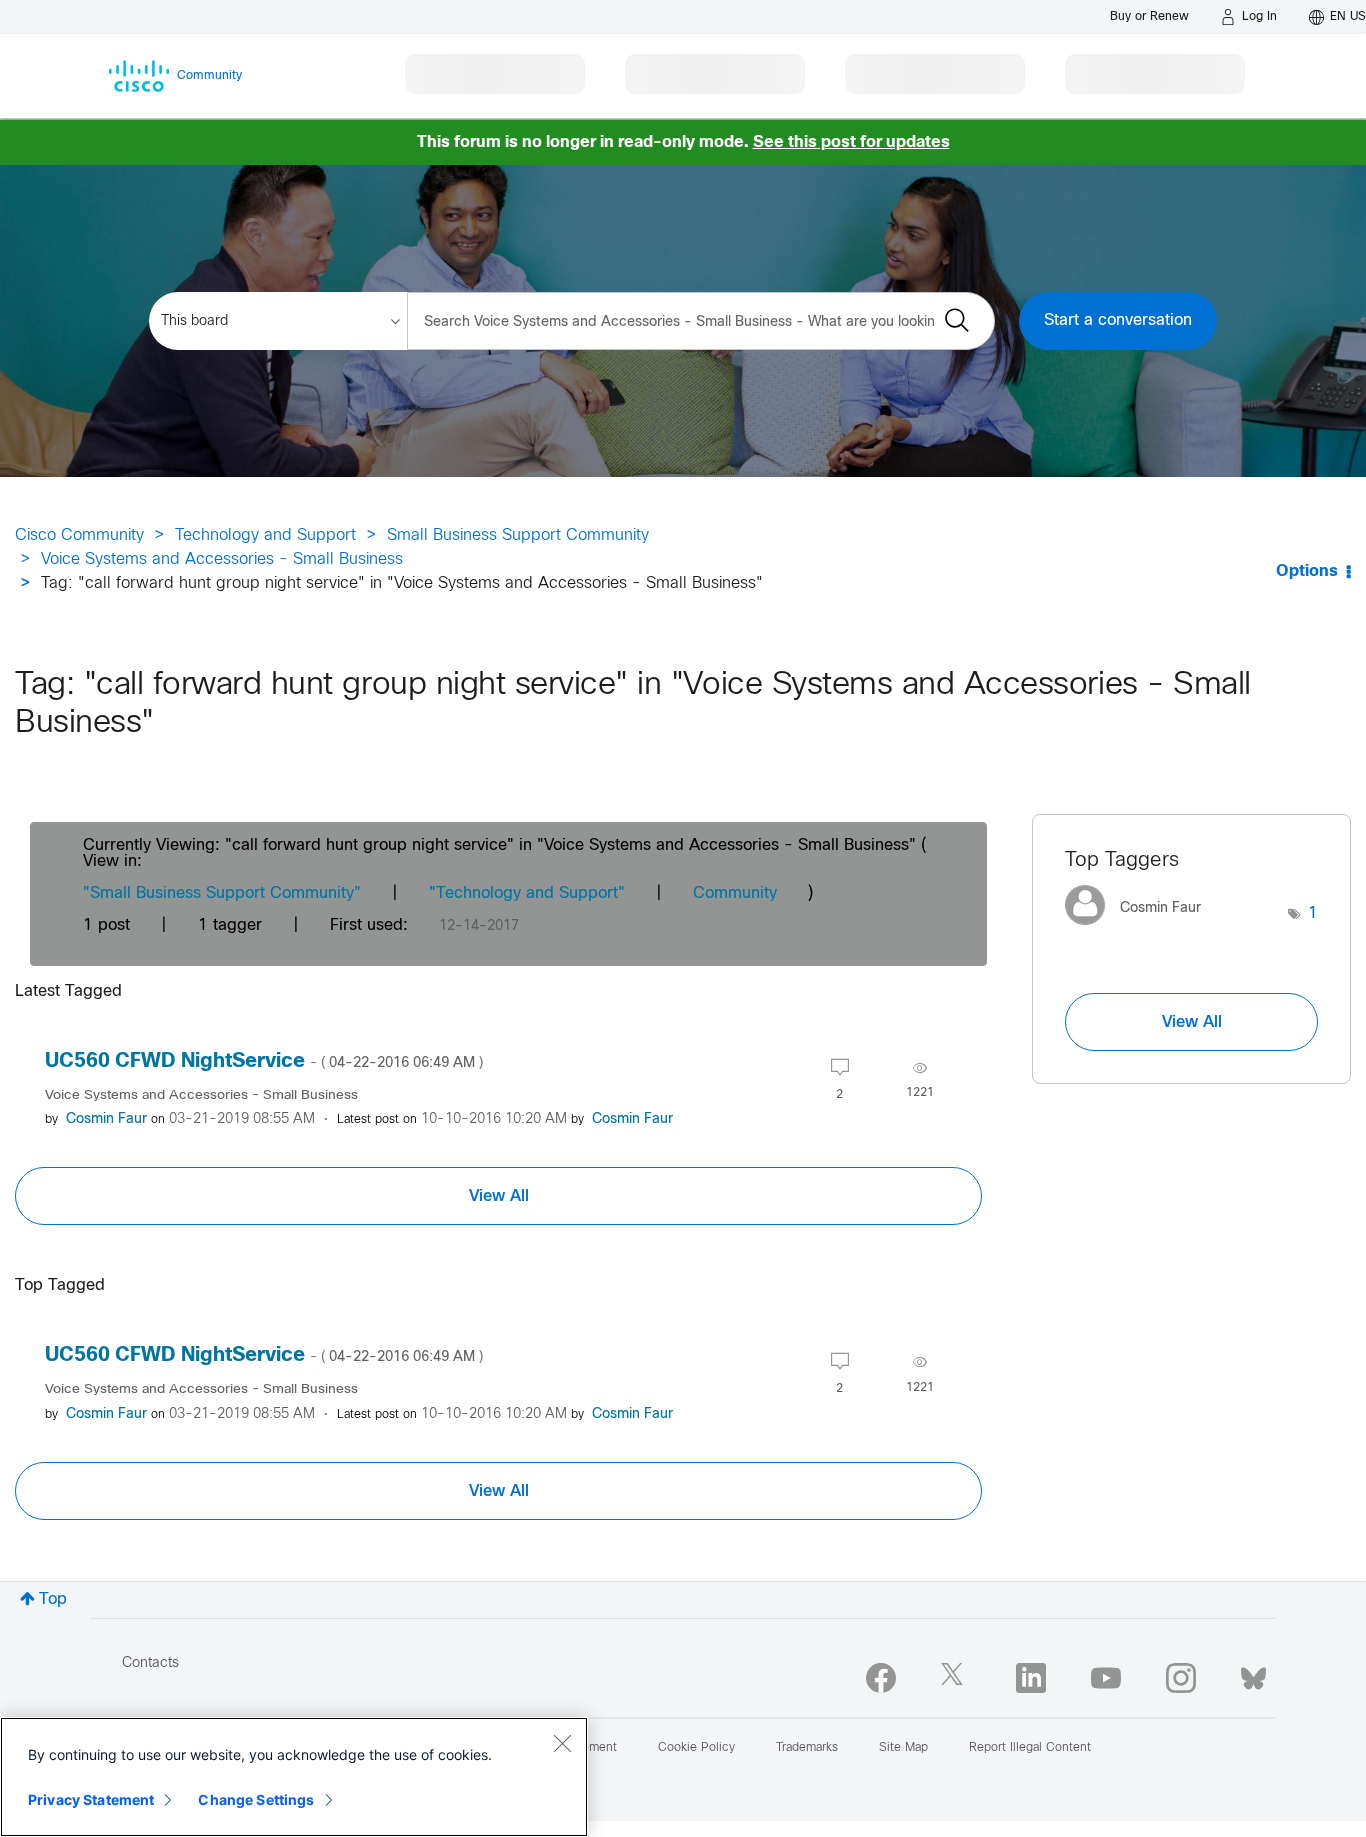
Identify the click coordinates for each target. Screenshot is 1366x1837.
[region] (294, 1777)
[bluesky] (1253, 1674)
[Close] (562, 1743)
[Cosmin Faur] (1140, 929)
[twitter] (956, 1678)
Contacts (150, 1663)
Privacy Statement (91, 1799)
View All (499, 1196)
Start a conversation (1118, 320)
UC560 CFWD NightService (264, 1061)
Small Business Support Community (518, 535)
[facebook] (881, 1678)
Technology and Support (265, 535)
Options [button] (1307, 571)
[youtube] (1106, 1678)
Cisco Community (79, 535)
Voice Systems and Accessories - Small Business (222, 559)
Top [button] (53, 1599)
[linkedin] (1031, 1678)
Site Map (903, 1748)
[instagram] (1181, 1678)
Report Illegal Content (1030, 1748)
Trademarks (807, 1748)
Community (735, 893)
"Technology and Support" (527, 893)
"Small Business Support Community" (222, 893)
